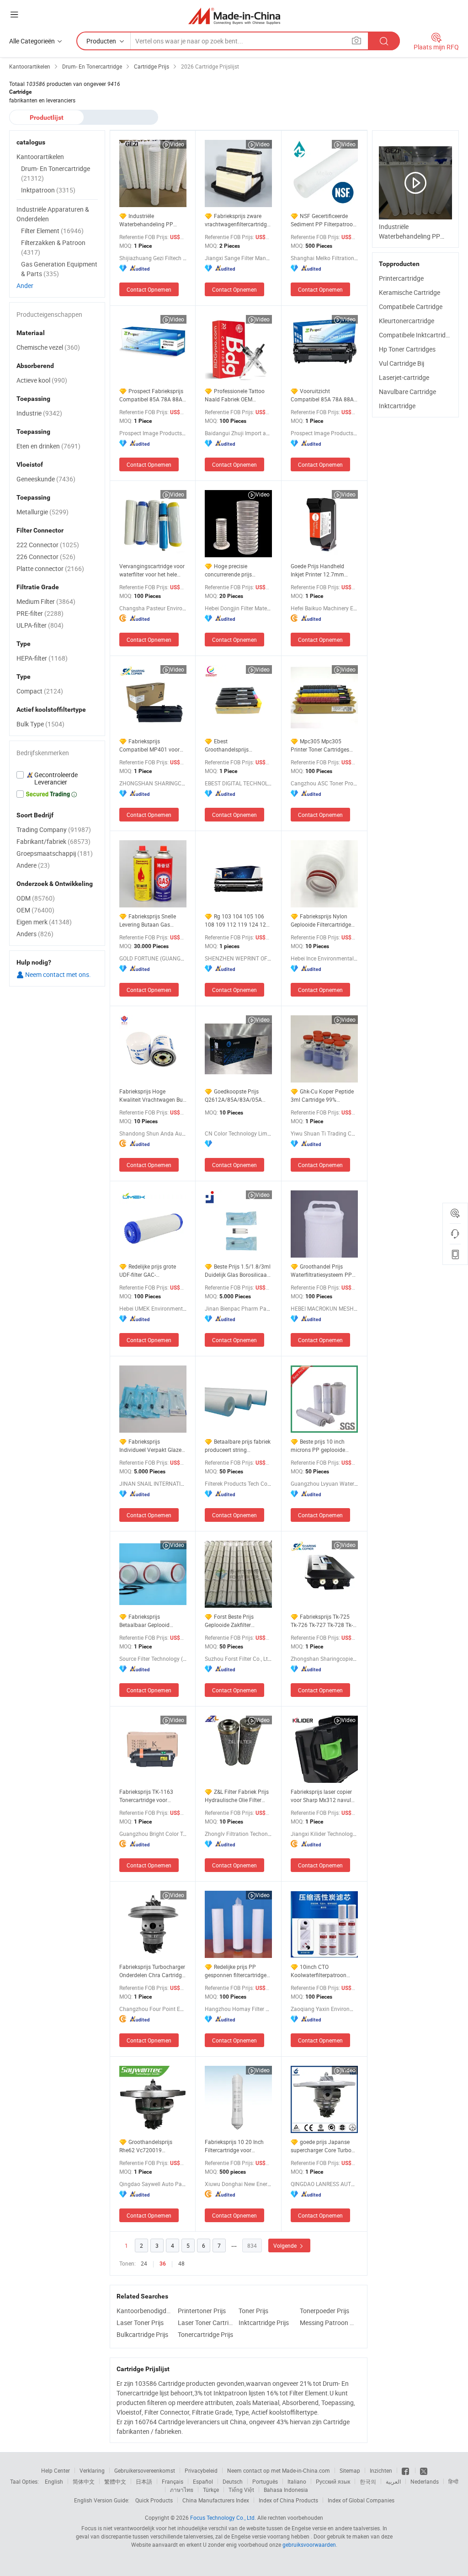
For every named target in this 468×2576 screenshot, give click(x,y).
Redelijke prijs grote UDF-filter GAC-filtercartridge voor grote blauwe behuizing (149, 1271)
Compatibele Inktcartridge (416, 335)
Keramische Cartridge (409, 292)
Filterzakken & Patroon (53, 247)
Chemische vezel (48, 347)
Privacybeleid (201, 2470)
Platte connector (50, 568)
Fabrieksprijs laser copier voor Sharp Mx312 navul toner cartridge (321, 1796)
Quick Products (154, 2500)
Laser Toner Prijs (140, 2323)
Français (173, 2481)
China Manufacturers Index (216, 2500)
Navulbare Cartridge (407, 392)
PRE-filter (40, 613)
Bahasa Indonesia (286, 2490)
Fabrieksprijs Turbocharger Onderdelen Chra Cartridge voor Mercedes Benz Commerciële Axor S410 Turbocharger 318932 (152, 1971)
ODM (36, 898)
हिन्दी (453, 2481)
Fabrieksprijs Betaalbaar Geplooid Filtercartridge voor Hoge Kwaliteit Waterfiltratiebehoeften (150, 1621)
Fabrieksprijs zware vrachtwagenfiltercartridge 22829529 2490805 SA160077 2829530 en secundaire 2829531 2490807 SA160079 (237, 220)
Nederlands (425, 2481)
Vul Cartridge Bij (402, 363)
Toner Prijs (253, 2311)
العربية (393, 2481)
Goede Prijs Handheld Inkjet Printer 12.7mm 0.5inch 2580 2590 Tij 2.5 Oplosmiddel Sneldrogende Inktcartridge (324, 570)
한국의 (368, 2481)
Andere (33, 865)
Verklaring (92, 2470)
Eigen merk (44, 922)
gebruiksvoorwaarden (309, 2544)
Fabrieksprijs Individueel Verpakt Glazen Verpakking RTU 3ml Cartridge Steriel (152, 1446)
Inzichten (381, 2470)
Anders (35, 934)
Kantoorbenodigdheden (145, 2311)
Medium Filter (46, 601)
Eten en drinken (48, 446)
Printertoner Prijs (202, 2311)
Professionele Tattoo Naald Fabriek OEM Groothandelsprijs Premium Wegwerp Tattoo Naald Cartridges (237, 395)
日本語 (144, 2481)
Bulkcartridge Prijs (142, 2334)
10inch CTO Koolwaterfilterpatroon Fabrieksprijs (319, 1971)
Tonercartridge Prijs (205, 2334)
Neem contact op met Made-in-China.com (279, 2470)
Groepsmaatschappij (55, 853)
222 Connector (48, 545)
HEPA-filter (42, 658)
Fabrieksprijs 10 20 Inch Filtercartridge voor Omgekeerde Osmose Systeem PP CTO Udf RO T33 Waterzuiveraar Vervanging (235, 2146)
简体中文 (84, 2481)
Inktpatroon (48, 190)
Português (265, 2481)
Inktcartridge (397, 406)
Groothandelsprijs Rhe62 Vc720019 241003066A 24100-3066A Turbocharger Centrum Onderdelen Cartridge (146, 2146)
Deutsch (233, 2481)
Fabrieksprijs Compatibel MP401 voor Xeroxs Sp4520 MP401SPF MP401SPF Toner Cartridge (153, 745)
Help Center (56, 2470)
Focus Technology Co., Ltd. (223, 2517)
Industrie (39, 413)
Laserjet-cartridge (404, 377)
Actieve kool (42, 380)
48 (181, 2263)
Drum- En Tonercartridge (56, 173)
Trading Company (54, 829)
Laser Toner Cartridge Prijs (206, 2323)
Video (177, 144)
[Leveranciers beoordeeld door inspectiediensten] (57, 779)
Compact (40, 691)
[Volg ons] (424, 2470)
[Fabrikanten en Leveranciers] (234, 16)
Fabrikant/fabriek (53, 841)
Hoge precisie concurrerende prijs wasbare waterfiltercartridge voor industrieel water (234, 570)
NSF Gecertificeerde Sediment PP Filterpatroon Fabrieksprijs (323, 220)
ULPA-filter (40, 625)
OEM (35, 910)
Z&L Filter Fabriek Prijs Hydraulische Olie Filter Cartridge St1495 (237, 1796)
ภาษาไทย (182, 2490)
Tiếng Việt (241, 2490)
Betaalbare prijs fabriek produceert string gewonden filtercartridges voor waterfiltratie (238, 1446)
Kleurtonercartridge (407, 321)
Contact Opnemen (149, 289)
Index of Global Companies (361, 2500)
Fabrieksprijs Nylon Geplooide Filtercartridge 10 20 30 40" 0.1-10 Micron (324, 920)
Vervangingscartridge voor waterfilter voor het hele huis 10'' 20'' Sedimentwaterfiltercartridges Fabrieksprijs (153, 570)
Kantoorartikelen (40, 157)
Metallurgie (43, 512)
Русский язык (333, 2481)
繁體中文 (115, 2481)
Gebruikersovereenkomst (145, 2470)
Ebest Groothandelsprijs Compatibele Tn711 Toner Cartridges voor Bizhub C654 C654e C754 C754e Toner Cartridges (237, 745)
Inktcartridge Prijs (264, 2323)
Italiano (297, 2481)
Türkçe (211, 2490)
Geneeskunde (46, 479)
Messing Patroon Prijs (328, 2323)
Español (203, 2481)
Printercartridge (401, 278)
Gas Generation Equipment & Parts (59, 269)
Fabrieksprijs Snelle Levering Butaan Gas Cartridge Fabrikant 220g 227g (150, 920)
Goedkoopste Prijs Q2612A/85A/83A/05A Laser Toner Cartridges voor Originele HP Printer (235, 1096)
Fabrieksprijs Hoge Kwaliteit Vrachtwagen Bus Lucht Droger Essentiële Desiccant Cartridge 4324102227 (152, 1096)
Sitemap (350, 2470)
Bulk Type (40, 724)
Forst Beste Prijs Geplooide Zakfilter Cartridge (229, 1621)
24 (144, 2263)
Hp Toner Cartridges (407, 349)
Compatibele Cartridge (411, 307)
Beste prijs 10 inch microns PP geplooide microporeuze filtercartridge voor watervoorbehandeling (318, 1446)
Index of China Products (288, 2500)
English (54, 2481)
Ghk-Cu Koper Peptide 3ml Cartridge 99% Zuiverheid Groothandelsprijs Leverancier (322, 1096)
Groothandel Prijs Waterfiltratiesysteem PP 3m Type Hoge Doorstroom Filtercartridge (324, 1271)
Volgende (286, 2245)
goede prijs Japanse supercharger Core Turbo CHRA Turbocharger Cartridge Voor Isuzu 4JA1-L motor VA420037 (324, 2146)
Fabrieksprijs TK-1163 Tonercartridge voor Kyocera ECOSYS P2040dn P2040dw (152, 1796)
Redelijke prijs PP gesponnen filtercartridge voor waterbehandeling (236, 1971)
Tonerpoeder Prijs (324, 2311)
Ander (25, 285)
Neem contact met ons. (57, 974)
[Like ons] (406, 2470)
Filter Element (52, 231)
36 (163, 2264)
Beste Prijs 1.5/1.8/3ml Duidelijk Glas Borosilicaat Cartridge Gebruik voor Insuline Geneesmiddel (238, 1271)
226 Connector (46, 557)
